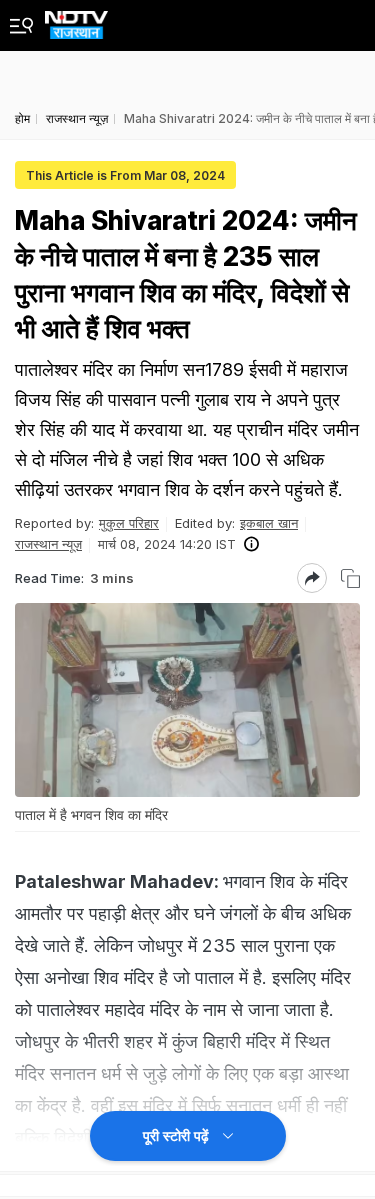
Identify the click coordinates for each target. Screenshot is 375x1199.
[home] (76, 19)
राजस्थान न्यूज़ (48, 544)
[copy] (350, 578)
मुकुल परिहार (129, 523)
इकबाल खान (269, 523)
